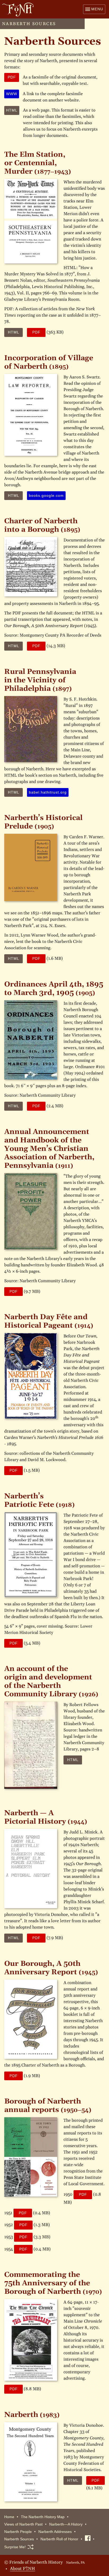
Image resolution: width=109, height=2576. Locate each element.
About (23, 2568)
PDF (36, 332)
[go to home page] (17, 10)
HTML (14, 332)
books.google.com (46, 495)
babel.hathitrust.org (48, 792)
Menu (97, 9)
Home (9, 2517)
